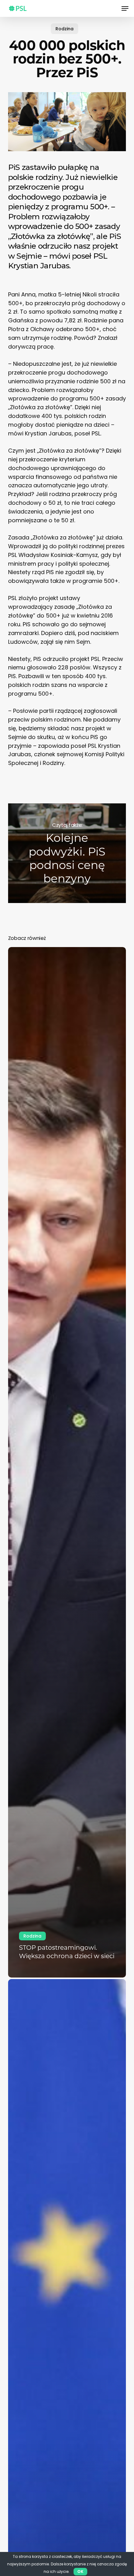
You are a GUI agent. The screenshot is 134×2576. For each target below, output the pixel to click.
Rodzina (65, 29)
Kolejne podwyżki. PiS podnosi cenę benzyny (67, 853)
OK (80, 2571)
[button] (125, 8)
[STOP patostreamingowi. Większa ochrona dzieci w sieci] (67, 1462)
